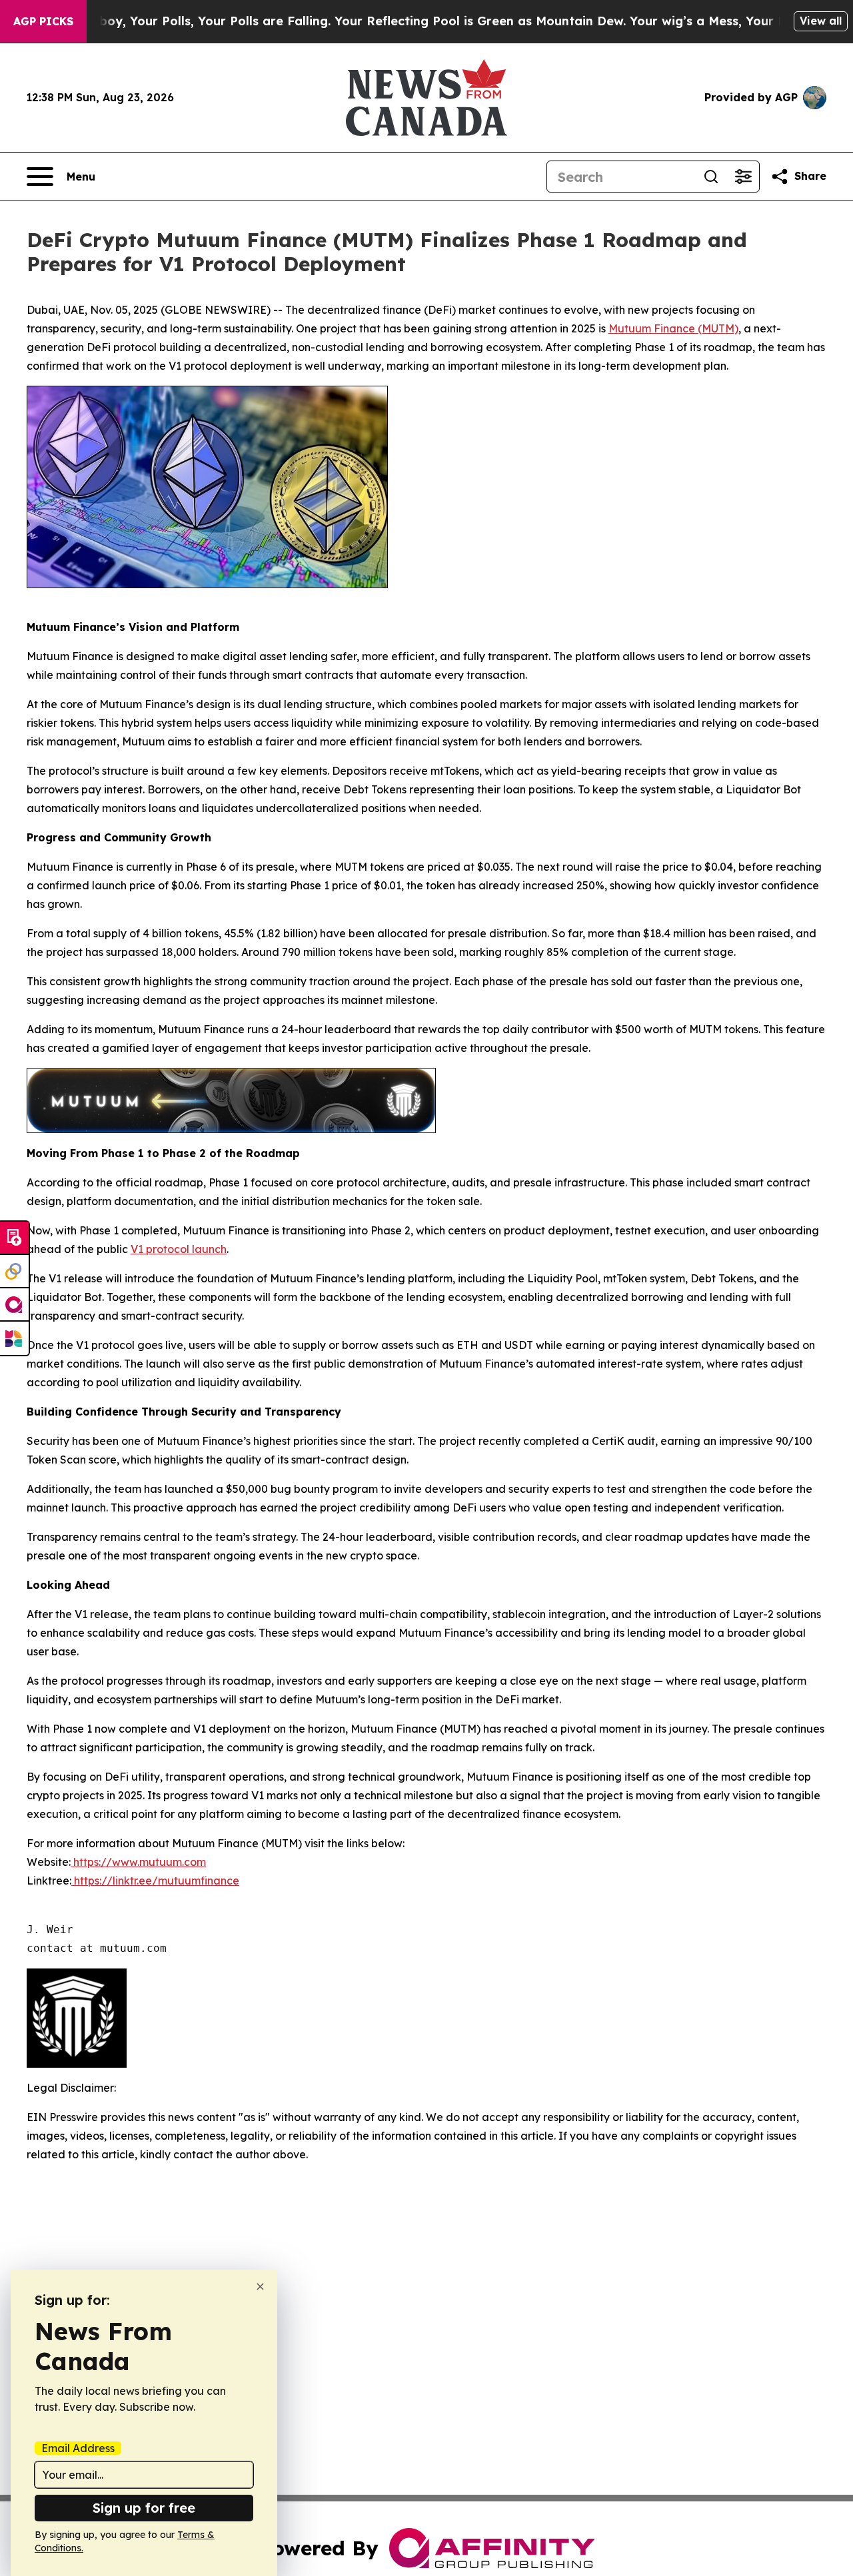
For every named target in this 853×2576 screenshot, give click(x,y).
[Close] (260, 2287)
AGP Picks (43, 21)
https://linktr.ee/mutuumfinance (155, 1881)
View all (821, 21)
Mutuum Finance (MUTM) (673, 328)
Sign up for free (144, 2508)
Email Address (78, 2448)
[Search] (711, 177)
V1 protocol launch (179, 1249)
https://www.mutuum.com (138, 1862)
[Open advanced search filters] (743, 177)
